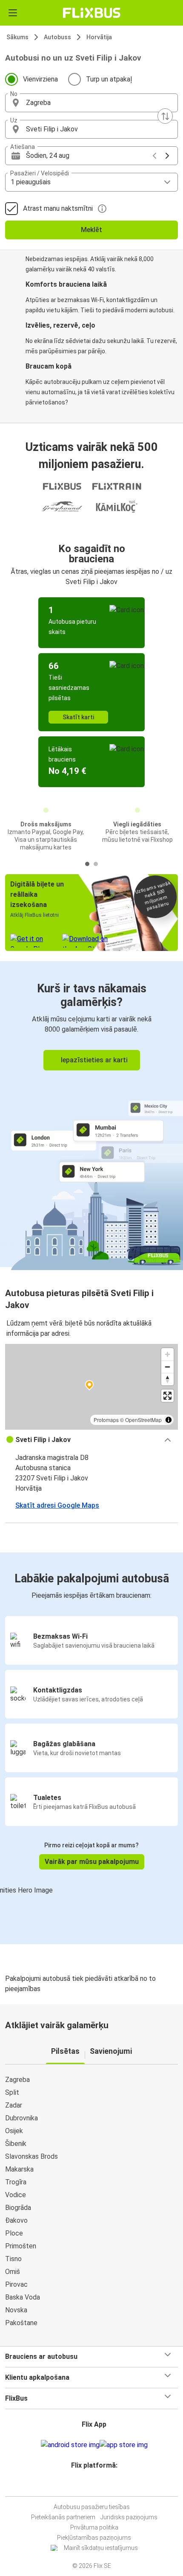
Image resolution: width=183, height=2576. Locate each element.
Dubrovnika (21, 2118)
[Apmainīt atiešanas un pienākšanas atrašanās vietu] (165, 116)
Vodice (16, 2195)
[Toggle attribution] (169, 1420)
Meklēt (91, 230)
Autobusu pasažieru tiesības (92, 2507)
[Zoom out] (167, 1367)
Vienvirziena (40, 79)
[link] (91, 1114)
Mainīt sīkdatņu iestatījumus (101, 2548)
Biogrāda (18, 2208)
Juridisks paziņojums (129, 2517)
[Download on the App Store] (124, 2445)
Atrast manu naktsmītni (58, 208)
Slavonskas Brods (31, 2156)
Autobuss (57, 37)
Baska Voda (23, 2297)
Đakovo (16, 2220)
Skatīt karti (78, 717)
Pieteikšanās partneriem (63, 2517)
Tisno (13, 2259)
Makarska (19, 2169)
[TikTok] (100, 2486)
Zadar (14, 2105)
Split (12, 2092)
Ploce (14, 2233)
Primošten (21, 2246)
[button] (91, 103)
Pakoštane (21, 2323)
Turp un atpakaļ (109, 79)
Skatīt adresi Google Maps (57, 1505)
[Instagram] (90, 2486)
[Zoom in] (167, 1354)
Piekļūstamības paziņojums (94, 2538)
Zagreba (17, 2080)
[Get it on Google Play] (70, 2445)
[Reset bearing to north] (167, 1379)
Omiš (13, 2272)
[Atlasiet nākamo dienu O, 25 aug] (167, 156)
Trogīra (16, 2182)
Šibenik (16, 2144)
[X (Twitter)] (98, 2486)
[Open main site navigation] (13, 13)
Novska (16, 2310)
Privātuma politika (94, 2527)
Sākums (17, 37)
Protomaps (106, 1420)
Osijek (14, 2131)
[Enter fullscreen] (167, 1396)
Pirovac (16, 2284)
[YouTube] (93, 2486)
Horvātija (99, 37)
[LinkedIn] (95, 2486)
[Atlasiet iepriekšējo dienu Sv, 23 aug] (154, 156)
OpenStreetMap (143, 1420)
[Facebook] (88, 2486)
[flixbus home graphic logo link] (92, 13)
